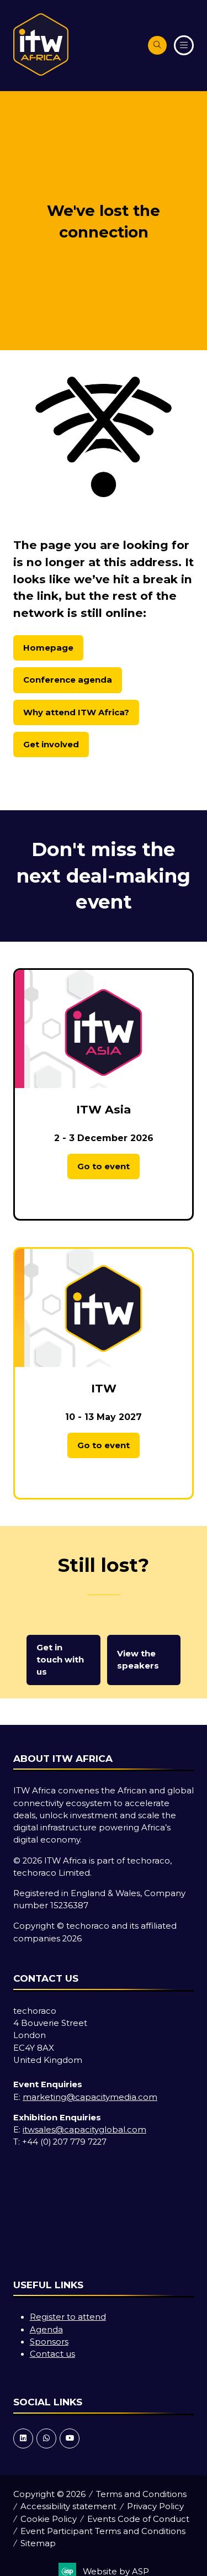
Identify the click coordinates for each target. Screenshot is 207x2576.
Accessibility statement (68, 2506)
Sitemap (38, 2543)
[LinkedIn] (23, 2438)
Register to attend (68, 2317)
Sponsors (49, 2342)
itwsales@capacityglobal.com (84, 2130)
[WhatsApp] (46, 2438)
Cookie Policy (49, 2519)
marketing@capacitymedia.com (90, 2097)
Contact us (52, 2354)
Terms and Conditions (141, 2494)
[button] (157, 45)
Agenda (46, 2330)
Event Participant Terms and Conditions (103, 2531)
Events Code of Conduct (138, 2519)
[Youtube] (70, 2438)
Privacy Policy (155, 2506)
